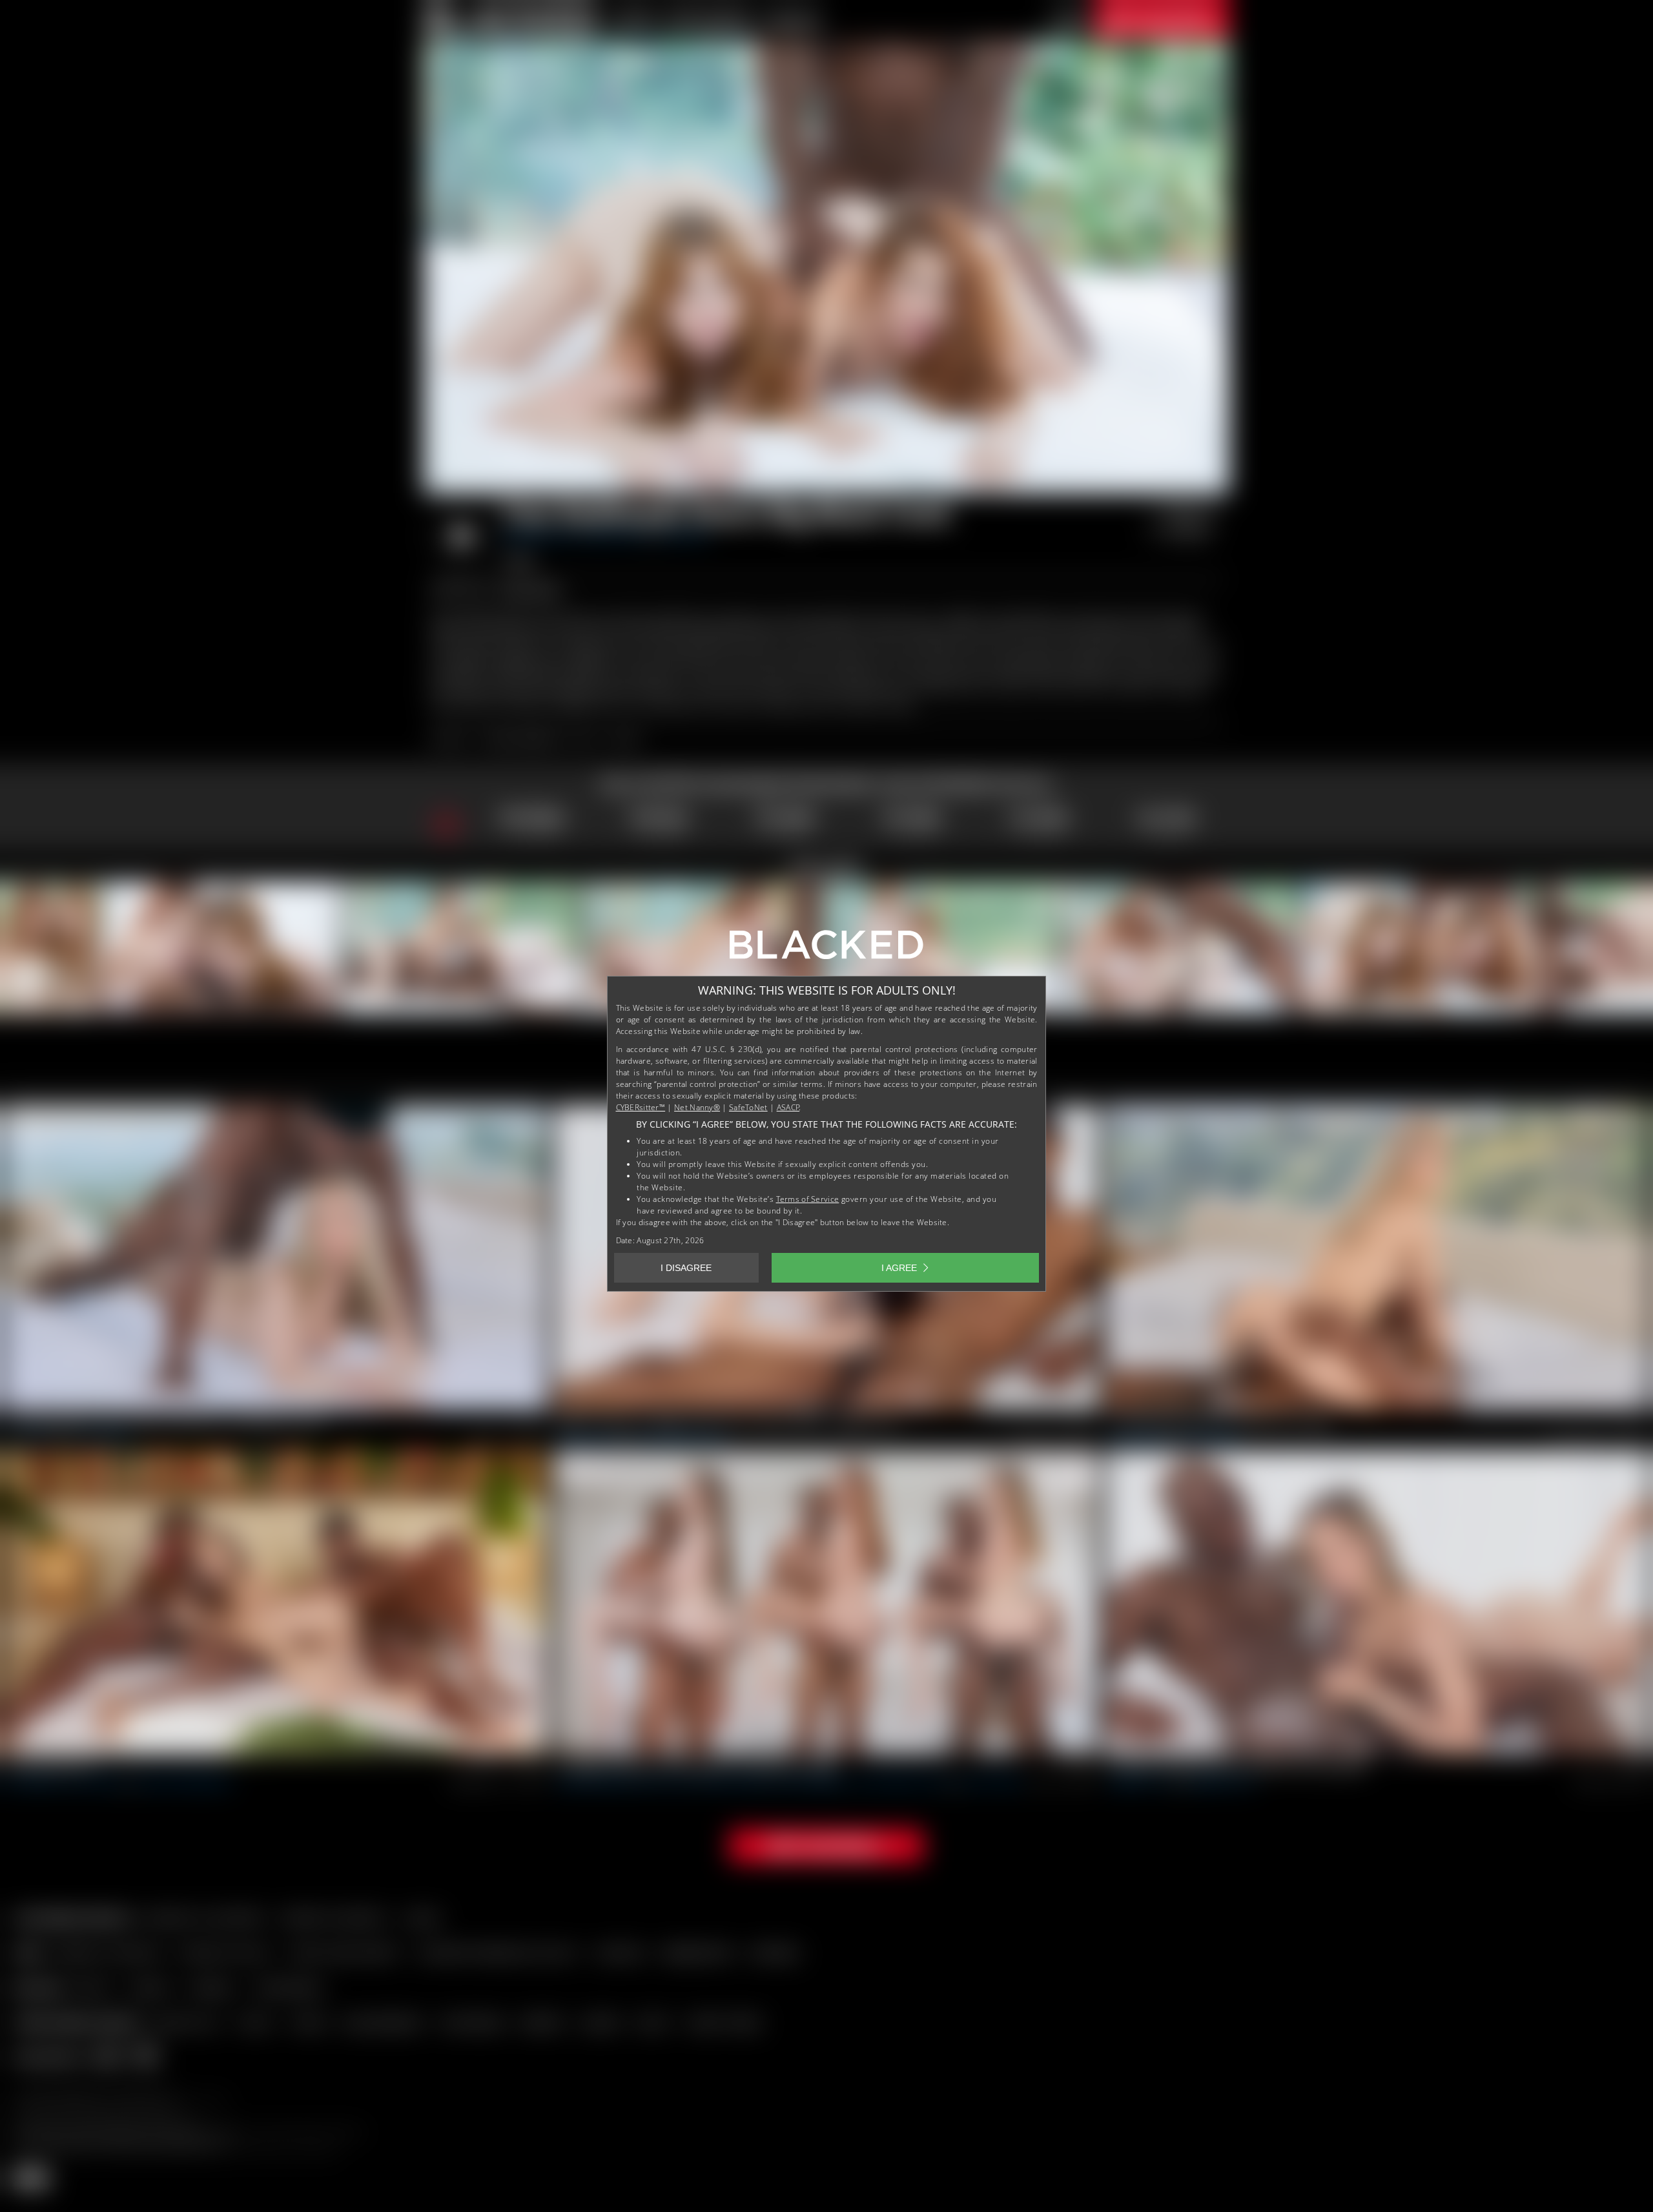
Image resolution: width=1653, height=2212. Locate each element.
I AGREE (899, 1268)
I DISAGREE (686, 1268)
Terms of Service (808, 1199)
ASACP (788, 1107)
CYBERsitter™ (641, 1107)
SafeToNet (748, 1107)
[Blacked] (826, 949)
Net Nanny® (697, 1107)
